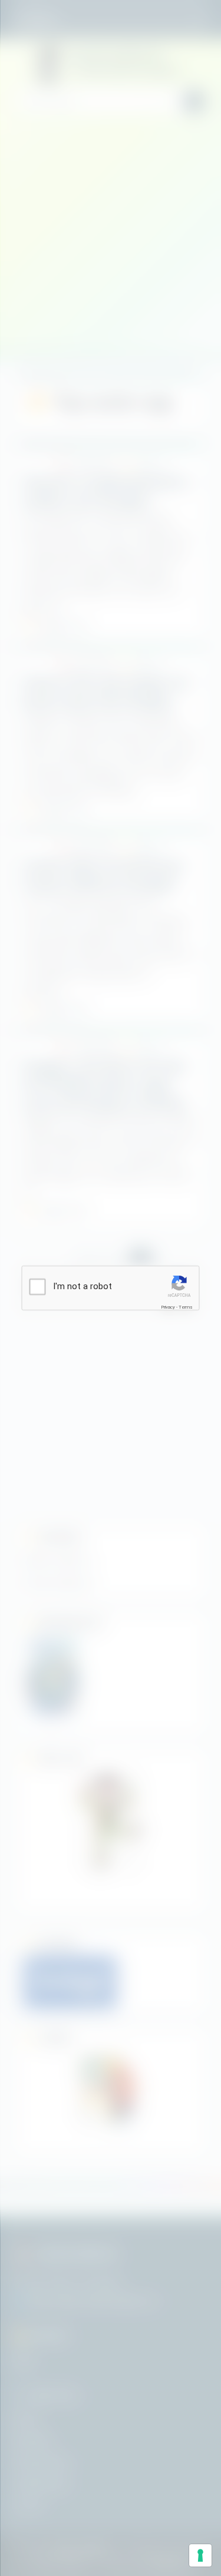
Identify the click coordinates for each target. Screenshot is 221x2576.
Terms (186, 1307)
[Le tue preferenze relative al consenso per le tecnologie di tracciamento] (200, 2555)
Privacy (168, 1307)
